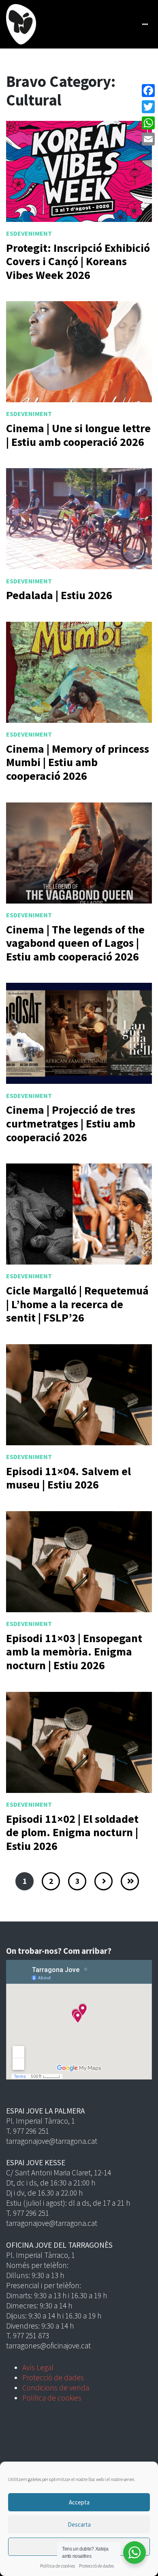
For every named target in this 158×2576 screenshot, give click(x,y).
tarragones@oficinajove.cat (48, 2346)
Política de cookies (58, 2566)
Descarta (79, 2524)
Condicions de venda (56, 2388)
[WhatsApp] (148, 123)
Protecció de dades (96, 2566)
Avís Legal (38, 2367)
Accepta (79, 2502)
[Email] (148, 139)
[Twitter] (148, 107)
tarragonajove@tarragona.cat (52, 2141)
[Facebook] (148, 91)
